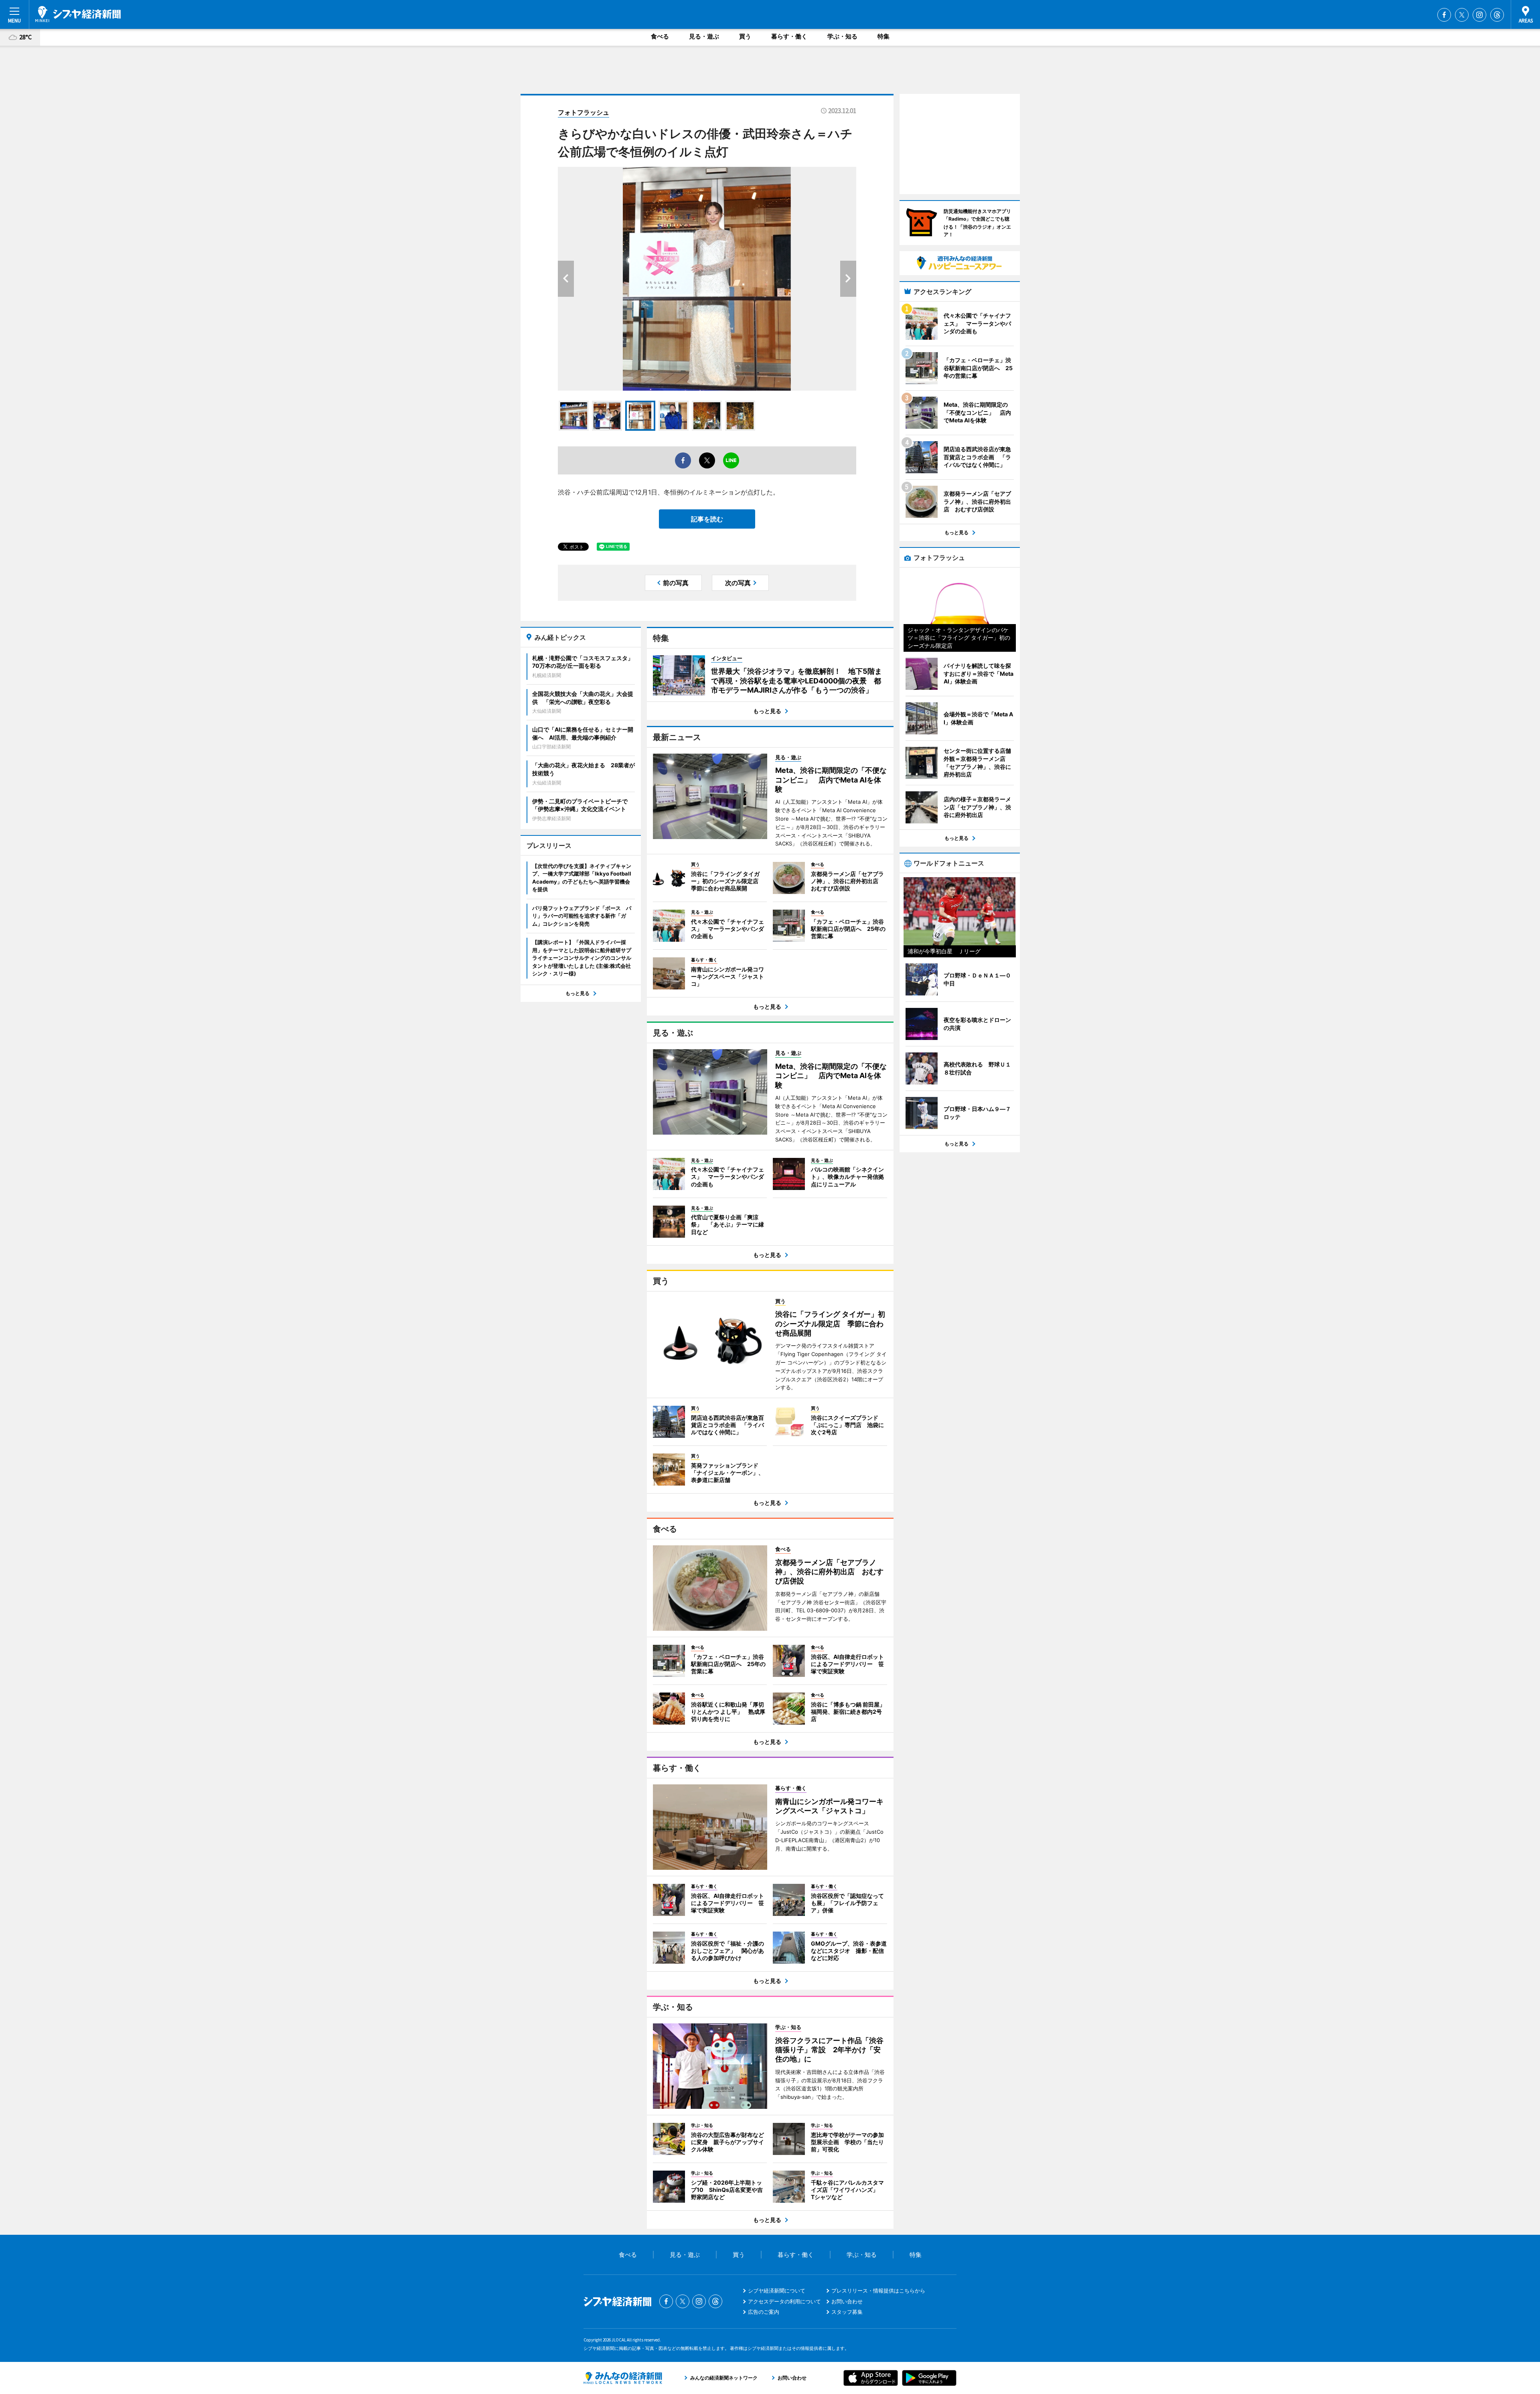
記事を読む (707, 519)
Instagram (1479, 15)
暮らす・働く (789, 36)
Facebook (1444, 15)
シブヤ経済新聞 (78, 14)
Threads (1497, 15)
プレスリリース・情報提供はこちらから (878, 2291)
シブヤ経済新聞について (777, 2291)
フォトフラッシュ (584, 112)
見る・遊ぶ (704, 36)
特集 (883, 36)
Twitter (1462, 15)
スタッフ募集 (847, 2312)
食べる (660, 36)
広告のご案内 (764, 2312)
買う (745, 36)
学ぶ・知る (842, 36)
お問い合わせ (847, 2301)
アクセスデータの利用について (784, 2301)
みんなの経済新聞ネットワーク (623, 2378)
